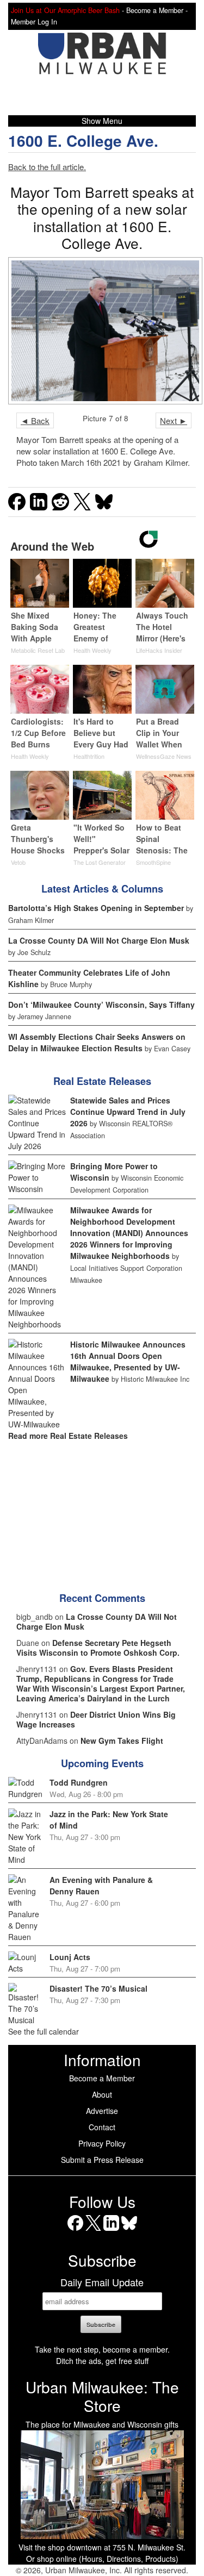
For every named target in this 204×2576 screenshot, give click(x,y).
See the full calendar (44, 2031)
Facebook (75, 2231)
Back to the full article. (47, 167)
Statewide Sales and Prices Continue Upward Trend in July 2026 (128, 1112)
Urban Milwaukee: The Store (102, 2396)
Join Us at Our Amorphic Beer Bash (65, 10)
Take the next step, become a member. (102, 2349)
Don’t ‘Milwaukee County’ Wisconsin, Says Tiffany (101, 1005)
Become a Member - (157, 10)
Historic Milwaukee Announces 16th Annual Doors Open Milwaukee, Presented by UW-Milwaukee (128, 1361)
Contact (102, 2127)
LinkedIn (111, 2231)
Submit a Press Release (102, 2160)
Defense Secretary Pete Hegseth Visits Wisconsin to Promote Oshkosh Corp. (98, 1648)
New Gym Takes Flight (122, 1741)
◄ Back (35, 420)
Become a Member (102, 2078)
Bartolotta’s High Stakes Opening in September (96, 908)
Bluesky (129, 2231)
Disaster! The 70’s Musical (98, 1988)
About (102, 2094)
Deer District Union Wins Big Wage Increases (96, 1719)
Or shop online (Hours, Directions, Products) (102, 2559)
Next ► (174, 420)
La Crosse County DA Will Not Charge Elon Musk (99, 940)
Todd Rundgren (79, 1782)
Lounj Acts (70, 1957)
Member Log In (34, 22)
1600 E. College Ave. (83, 141)
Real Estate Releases (102, 1081)
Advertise (102, 2111)
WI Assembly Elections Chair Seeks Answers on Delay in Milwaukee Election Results (97, 1042)
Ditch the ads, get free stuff (102, 2361)
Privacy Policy (102, 2143)
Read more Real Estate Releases (68, 1436)
